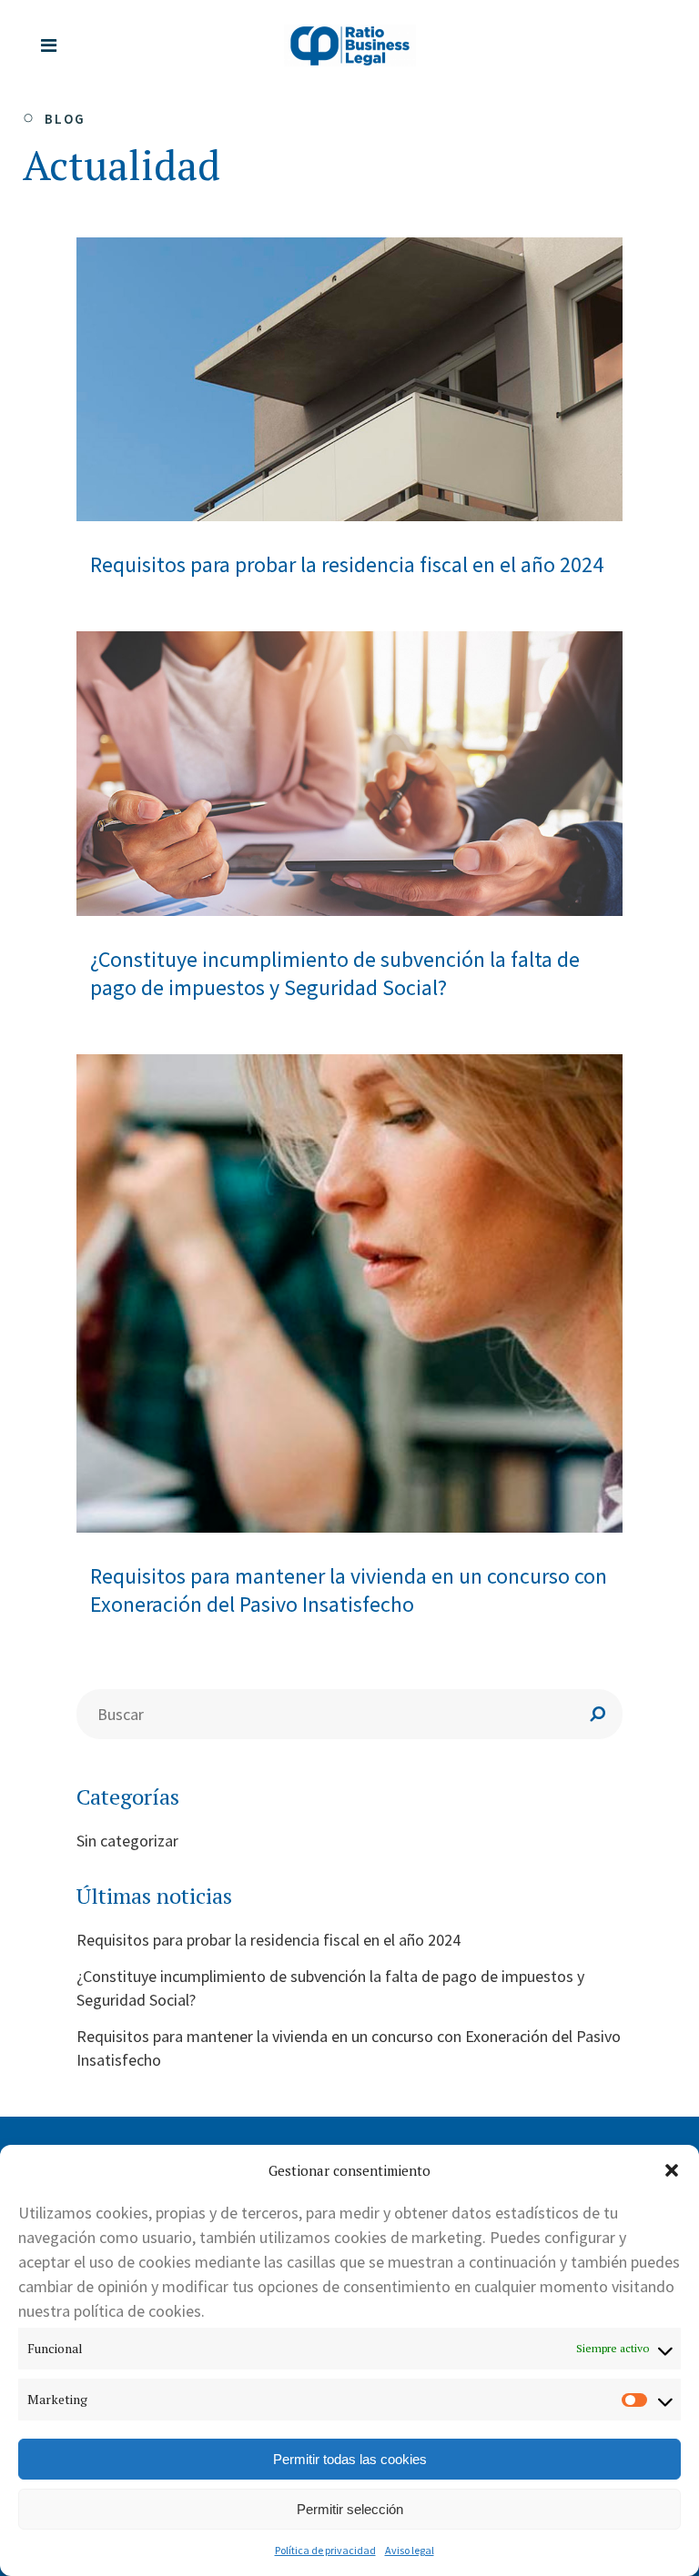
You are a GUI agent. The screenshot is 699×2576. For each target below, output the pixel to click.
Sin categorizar (127, 1841)
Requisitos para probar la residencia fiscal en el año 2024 (347, 564)
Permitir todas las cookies (350, 2459)
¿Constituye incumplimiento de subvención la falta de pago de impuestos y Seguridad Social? (335, 973)
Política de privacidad (325, 2550)
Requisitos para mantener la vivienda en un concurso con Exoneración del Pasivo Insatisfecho (349, 1590)
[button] (672, 2170)
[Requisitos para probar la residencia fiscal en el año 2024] (349, 380)
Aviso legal (410, 2550)
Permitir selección (350, 2509)
